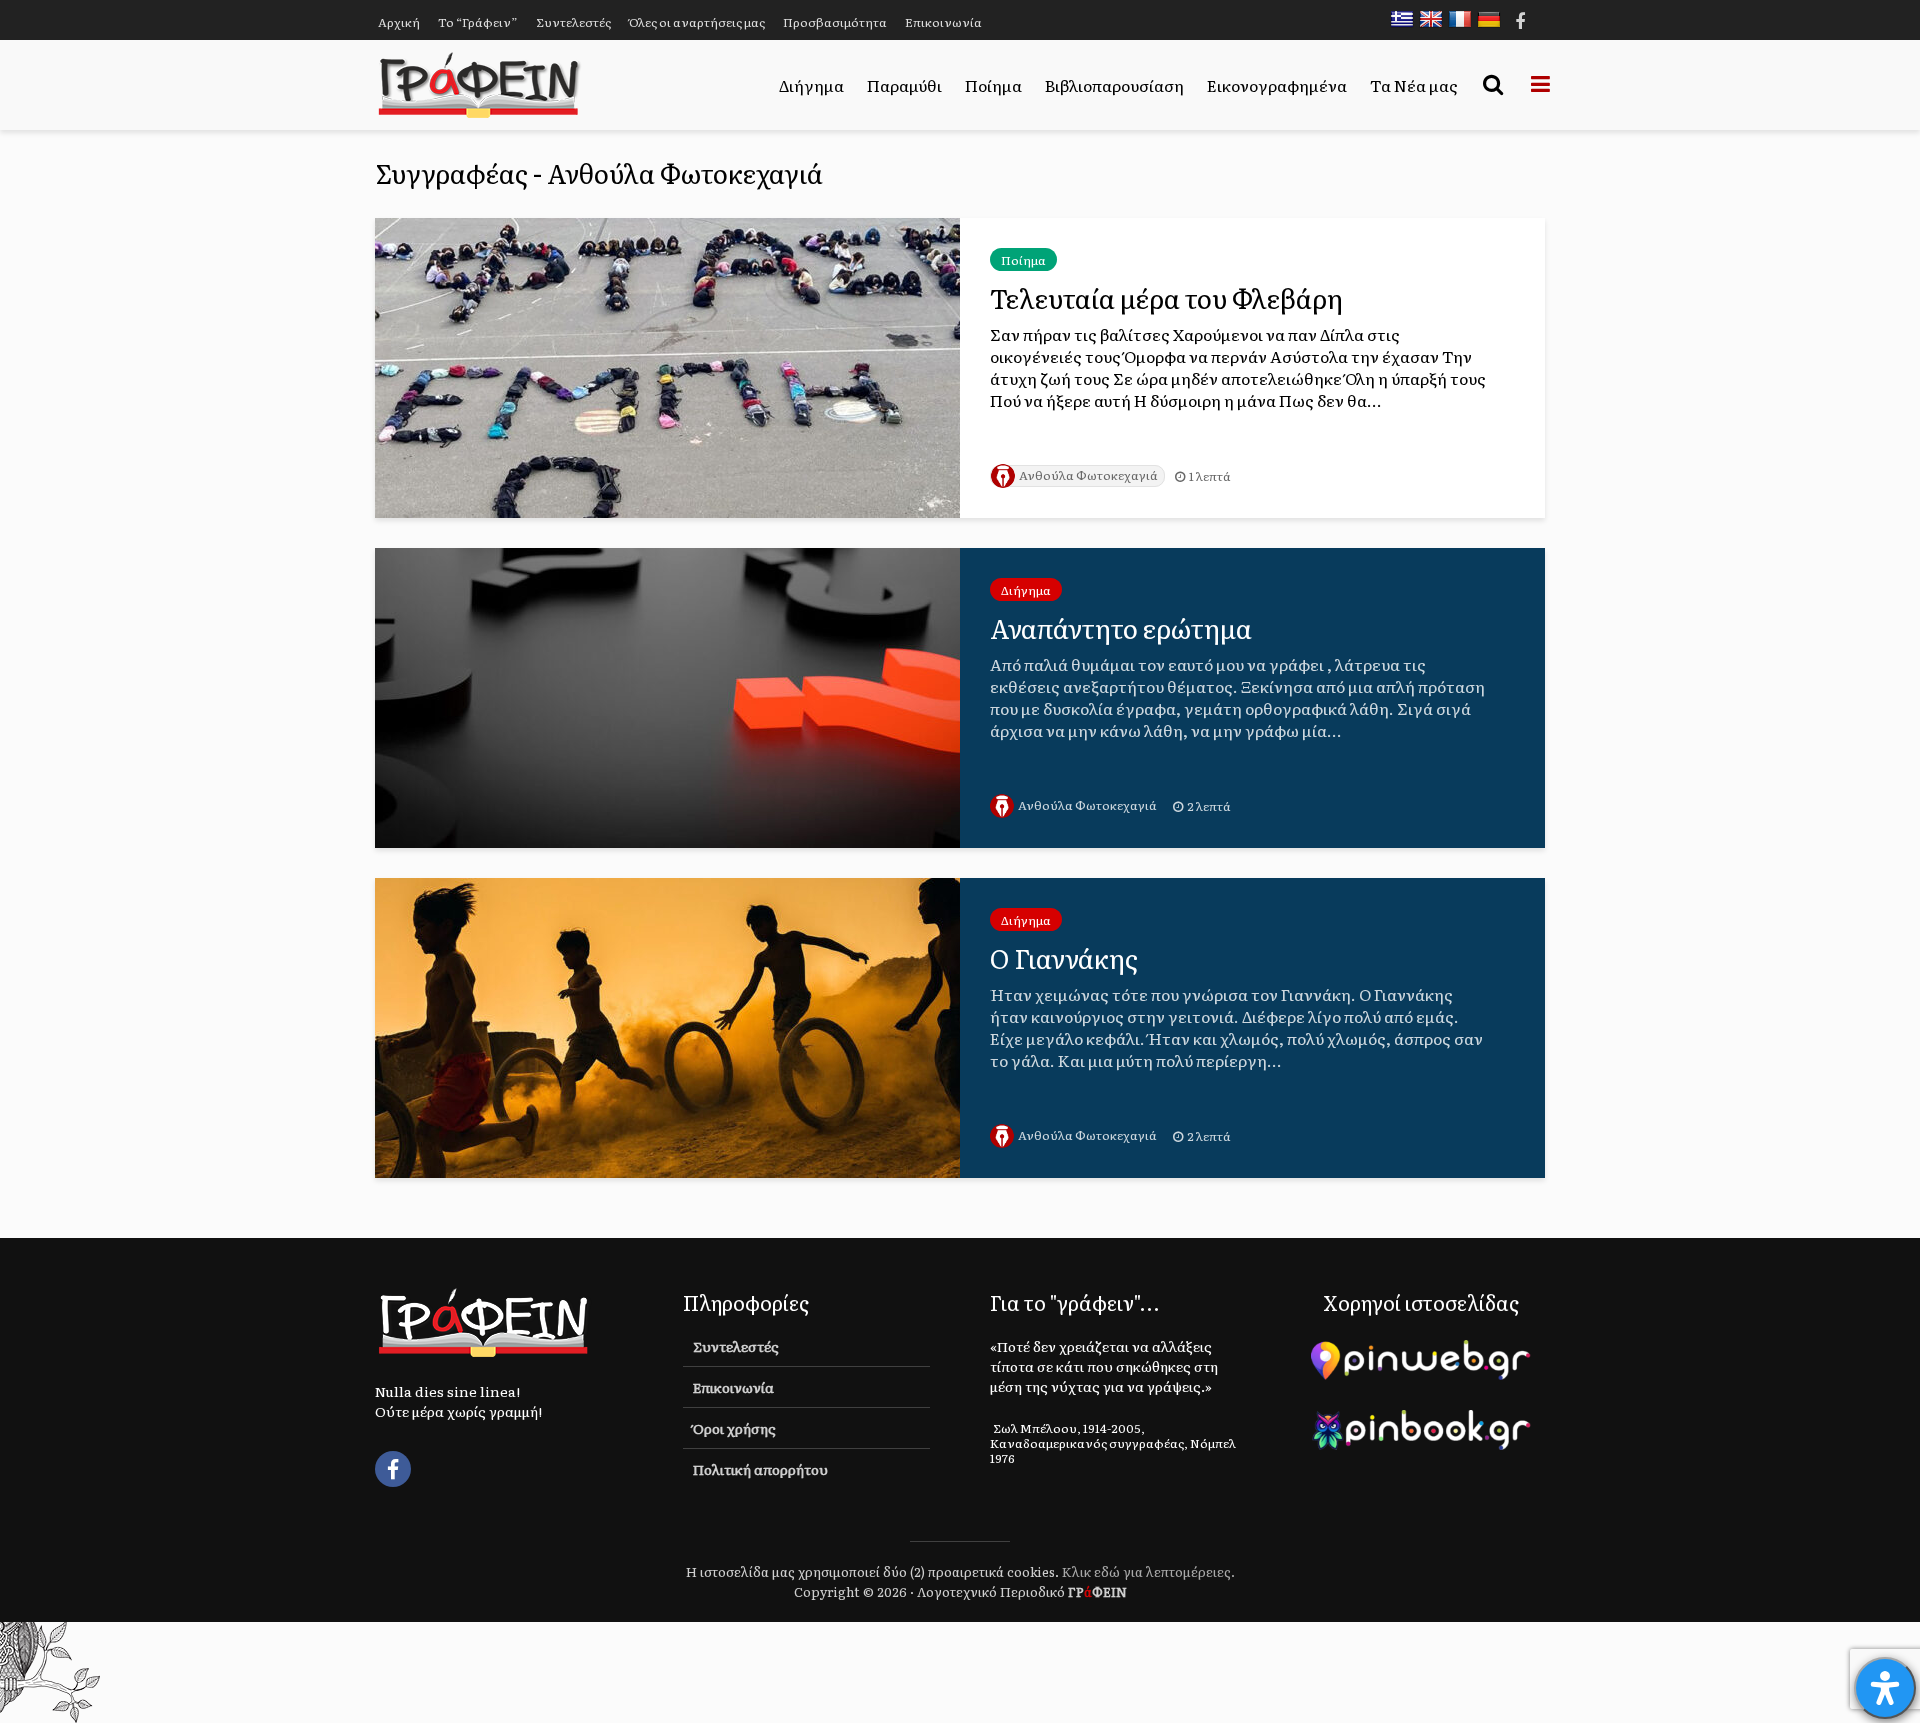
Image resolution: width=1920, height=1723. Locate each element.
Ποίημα (993, 85)
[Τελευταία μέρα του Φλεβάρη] (667, 365)
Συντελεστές (573, 22)
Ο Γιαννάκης (1064, 958)
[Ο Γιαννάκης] (667, 1025)
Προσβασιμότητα (835, 22)
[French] (1465, 19)
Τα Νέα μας (1414, 85)
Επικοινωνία (943, 22)
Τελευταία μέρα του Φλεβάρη (1166, 298)
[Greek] (1407, 19)
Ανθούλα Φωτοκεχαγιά (1088, 475)
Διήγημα (811, 85)
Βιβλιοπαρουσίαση (1114, 85)
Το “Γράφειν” (478, 22)
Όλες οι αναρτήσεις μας (697, 22)
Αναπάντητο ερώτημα (1121, 628)
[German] (1494, 19)
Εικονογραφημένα (1277, 85)
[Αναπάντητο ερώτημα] (667, 695)
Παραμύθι (904, 85)
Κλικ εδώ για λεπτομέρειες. (1148, 1571)
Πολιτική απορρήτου (760, 1469)
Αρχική (399, 22)
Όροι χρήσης (734, 1428)
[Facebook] (393, 1469)
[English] (1436, 19)
